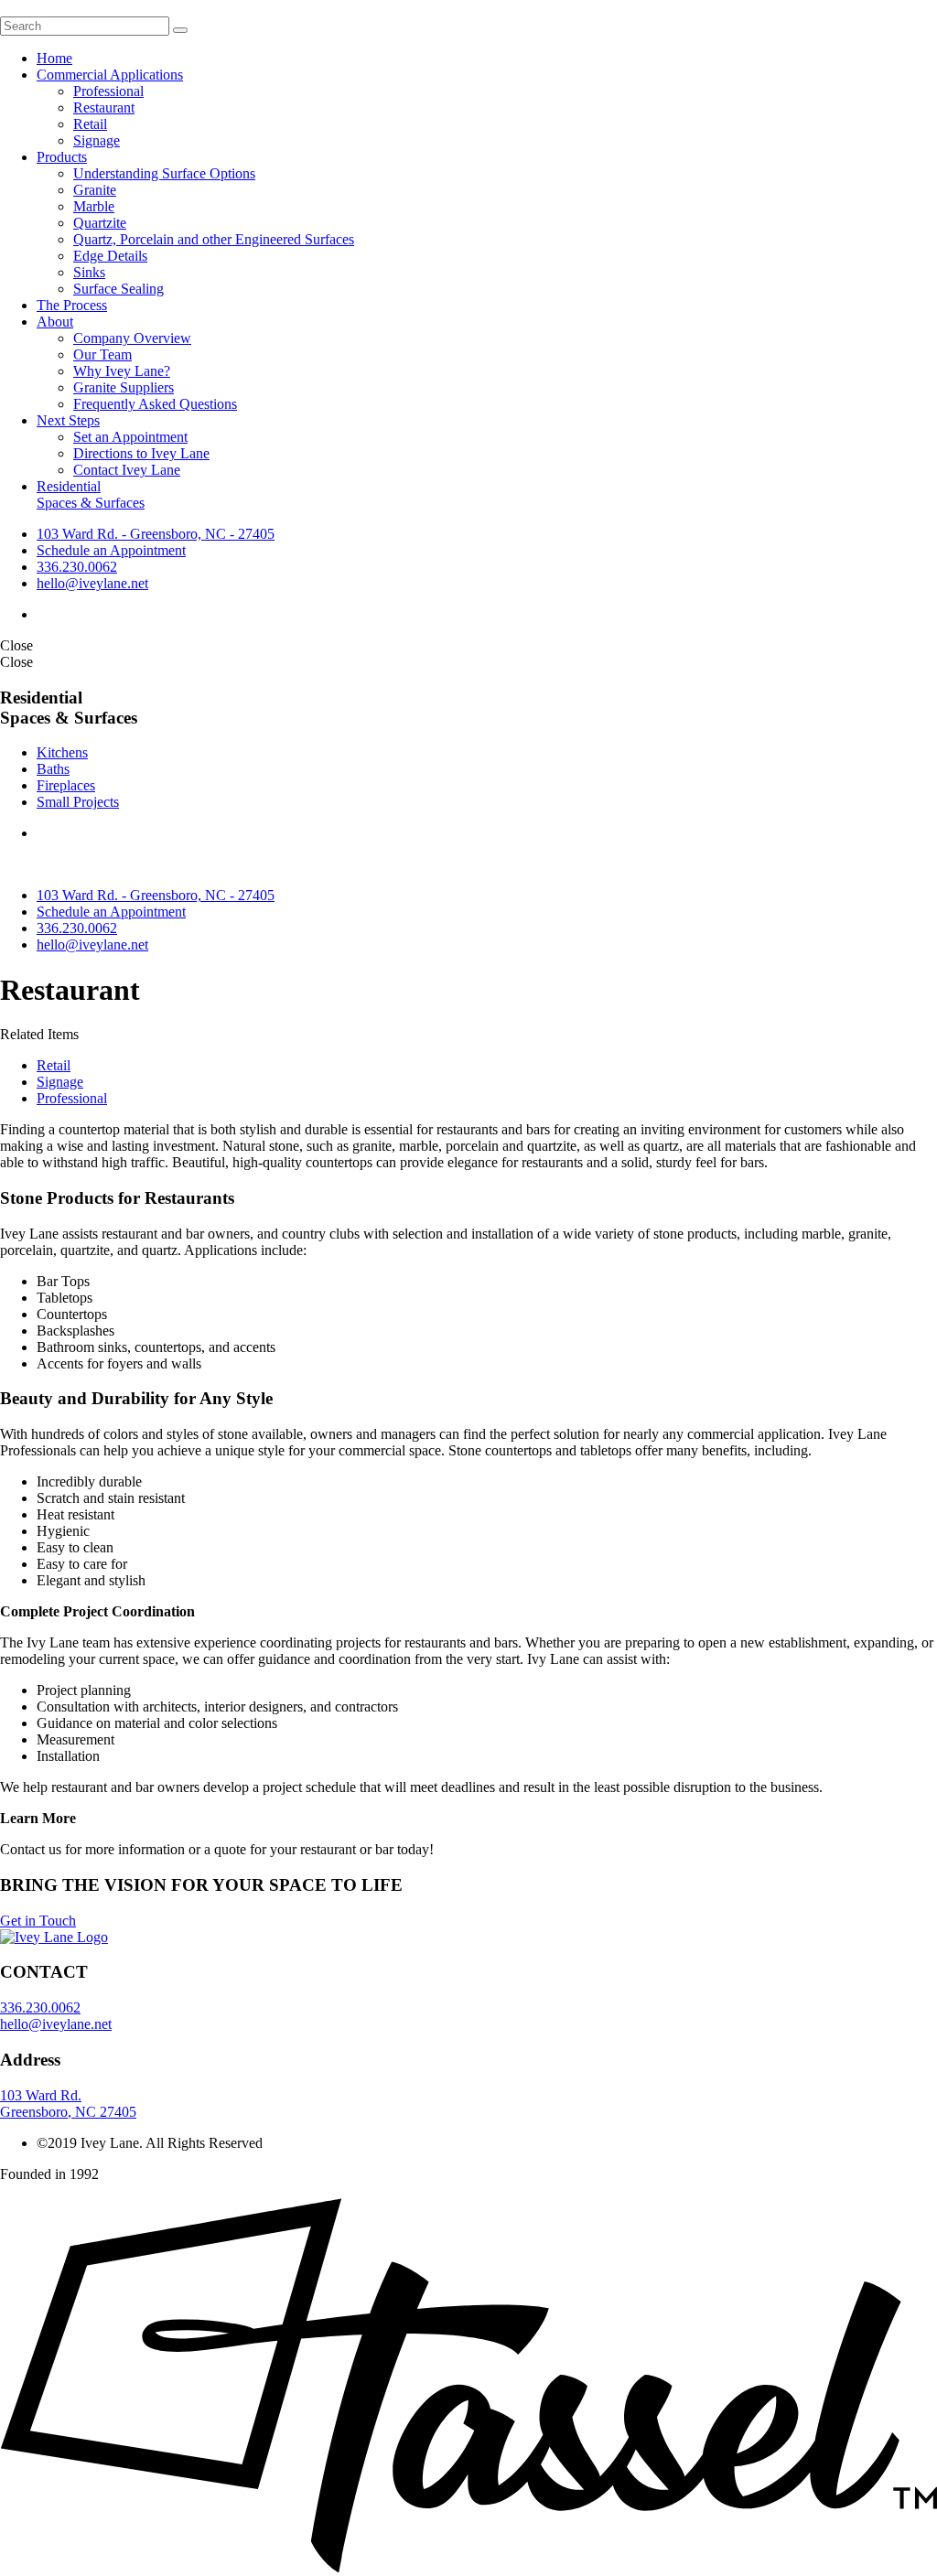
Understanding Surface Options (164, 173)
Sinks (89, 272)
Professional (108, 91)
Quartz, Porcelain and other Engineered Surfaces (214, 239)
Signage (97, 140)
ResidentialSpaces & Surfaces (91, 494)
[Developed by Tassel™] (468, 2567)
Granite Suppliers (124, 387)
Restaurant (104, 107)
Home (54, 58)
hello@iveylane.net (92, 583)
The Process (72, 305)
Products (62, 157)
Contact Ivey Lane (127, 470)
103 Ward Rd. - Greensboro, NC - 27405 (156, 534)
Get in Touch (38, 1921)
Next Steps (68, 420)
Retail (90, 124)
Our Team (102, 354)
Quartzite (100, 223)
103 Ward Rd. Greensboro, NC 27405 (68, 2104)
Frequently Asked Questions (155, 404)
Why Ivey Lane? (122, 371)
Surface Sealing (118, 289)
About (55, 322)
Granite (95, 190)
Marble (94, 206)
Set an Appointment (130, 437)
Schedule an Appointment (111, 550)
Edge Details (110, 256)
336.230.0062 (77, 567)
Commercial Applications (110, 75)
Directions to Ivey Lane (141, 453)
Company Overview (132, 338)
